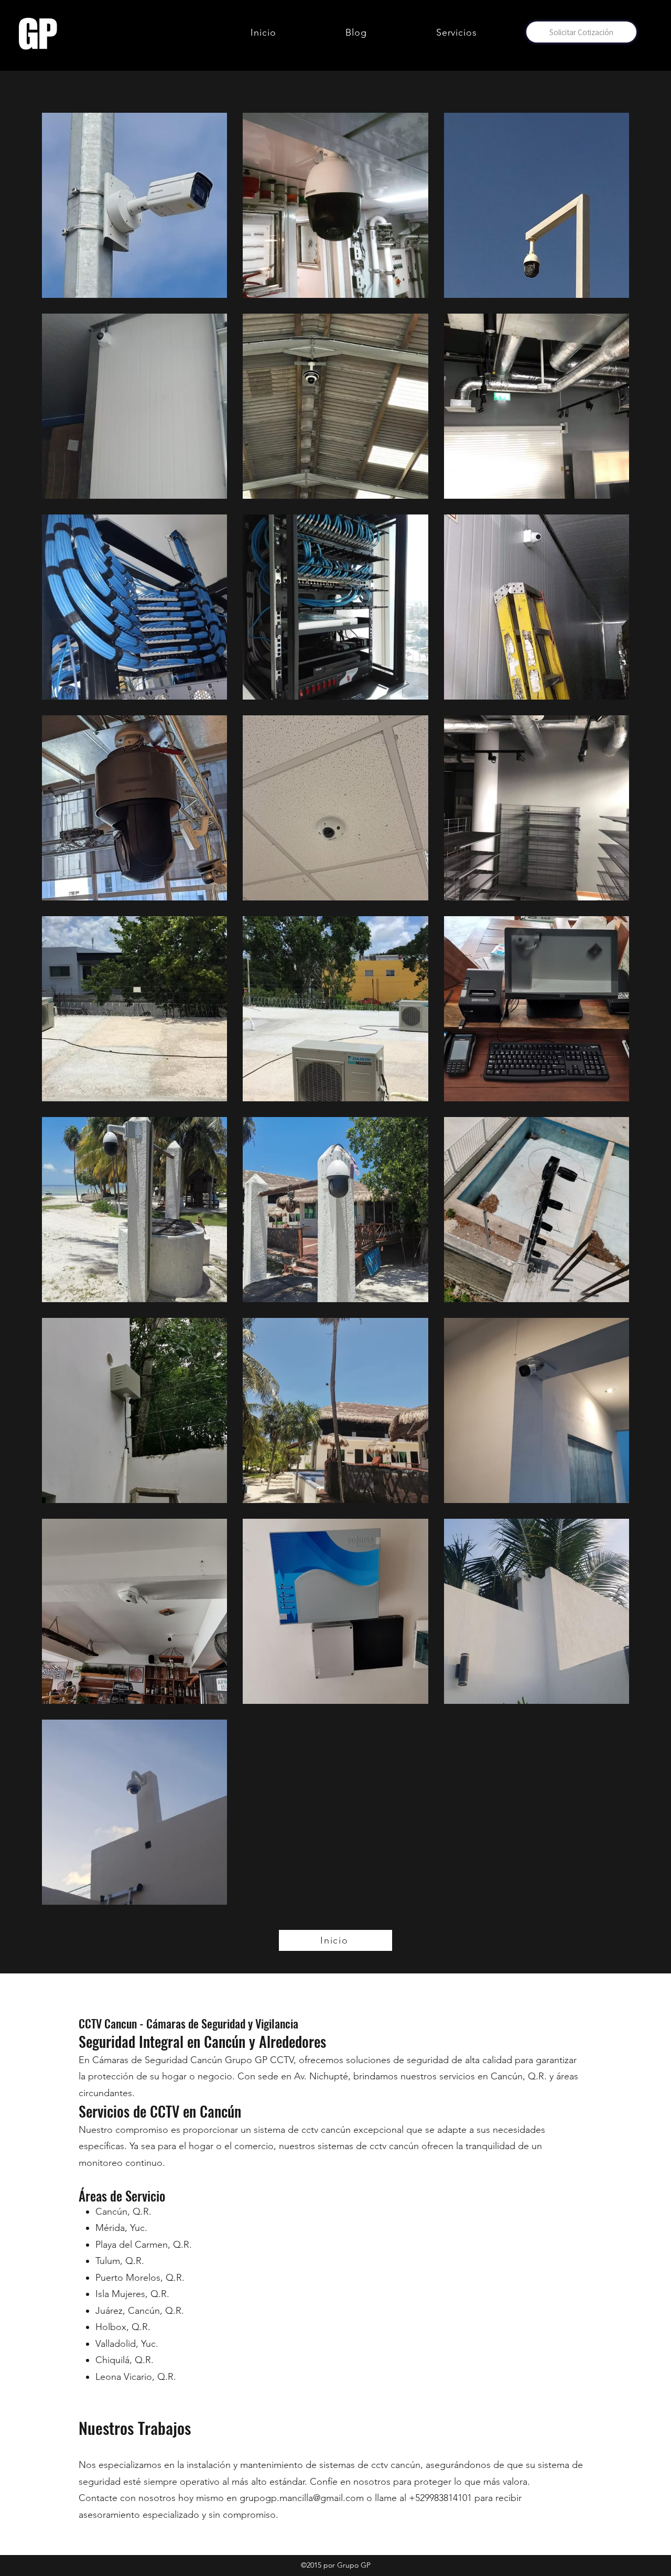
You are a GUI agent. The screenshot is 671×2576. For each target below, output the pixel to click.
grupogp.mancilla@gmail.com (302, 2498)
